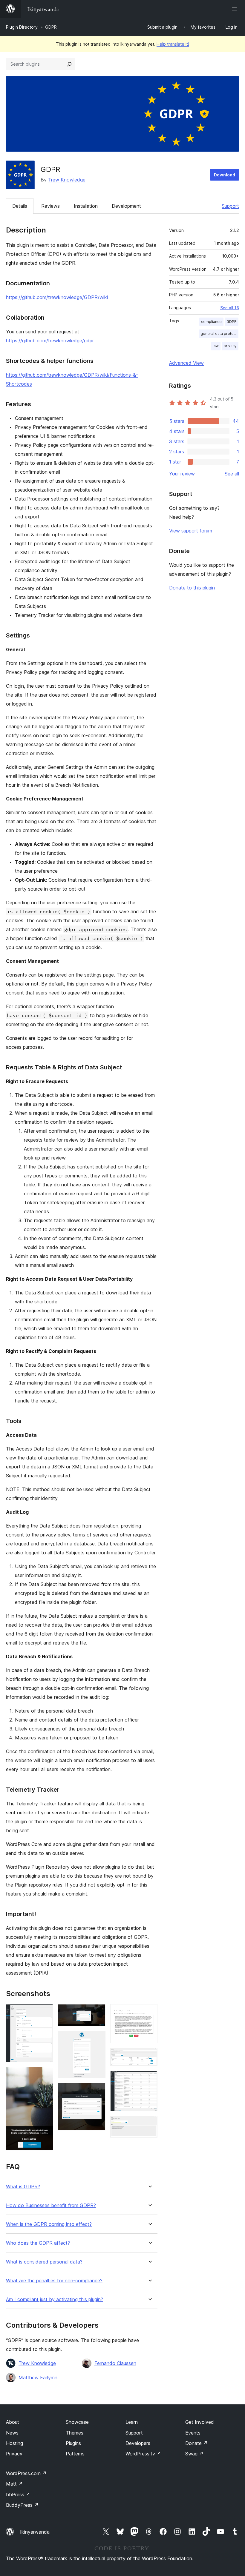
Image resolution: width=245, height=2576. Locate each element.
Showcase (77, 2422)
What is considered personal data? (44, 2262)
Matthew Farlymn (38, 2378)
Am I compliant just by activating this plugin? (55, 2299)
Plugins (73, 2443)
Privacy (14, 2454)
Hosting (14, 2443)
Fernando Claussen (115, 2363)
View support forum (191, 531)
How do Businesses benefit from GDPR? (51, 2205)
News (12, 2433)
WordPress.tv (143, 2454)
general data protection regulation (219, 334)
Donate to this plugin (192, 588)
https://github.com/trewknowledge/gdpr (50, 341)
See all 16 (230, 308)
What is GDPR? (23, 2187)
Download (225, 175)
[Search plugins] (69, 64)
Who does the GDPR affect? (38, 2243)
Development (126, 206)
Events (193, 2433)
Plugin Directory (22, 27)
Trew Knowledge (67, 180)
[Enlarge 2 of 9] (45, 2075)
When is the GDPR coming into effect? (49, 2224)
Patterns (75, 2454)
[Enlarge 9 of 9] (149, 2124)
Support (230, 206)
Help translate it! (173, 44)
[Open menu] (235, 9)
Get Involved (200, 2422)
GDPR (232, 322)
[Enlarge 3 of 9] (97, 2012)
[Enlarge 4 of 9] (97, 2039)
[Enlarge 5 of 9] (97, 2091)
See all (232, 474)
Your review (182, 474)
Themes (75, 2433)
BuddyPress (22, 2505)
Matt (14, 2484)
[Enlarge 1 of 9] (45, 2012)
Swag (194, 2454)
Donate (196, 2443)
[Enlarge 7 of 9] (149, 2056)
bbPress (18, 2495)
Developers (138, 2443)
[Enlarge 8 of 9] (149, 2079)
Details (20, 206)
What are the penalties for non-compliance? (54, 2281)
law (216, 346)
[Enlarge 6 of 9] (149, 2012)
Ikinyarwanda (35, 2532)
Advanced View (186, 363)
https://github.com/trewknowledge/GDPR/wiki (57, 297)
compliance (211, 322)
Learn (132, 2422)
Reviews (50, 206)
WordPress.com (26, 2473)
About (13, 2422)
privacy (230, 346)
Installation (86, 206)
